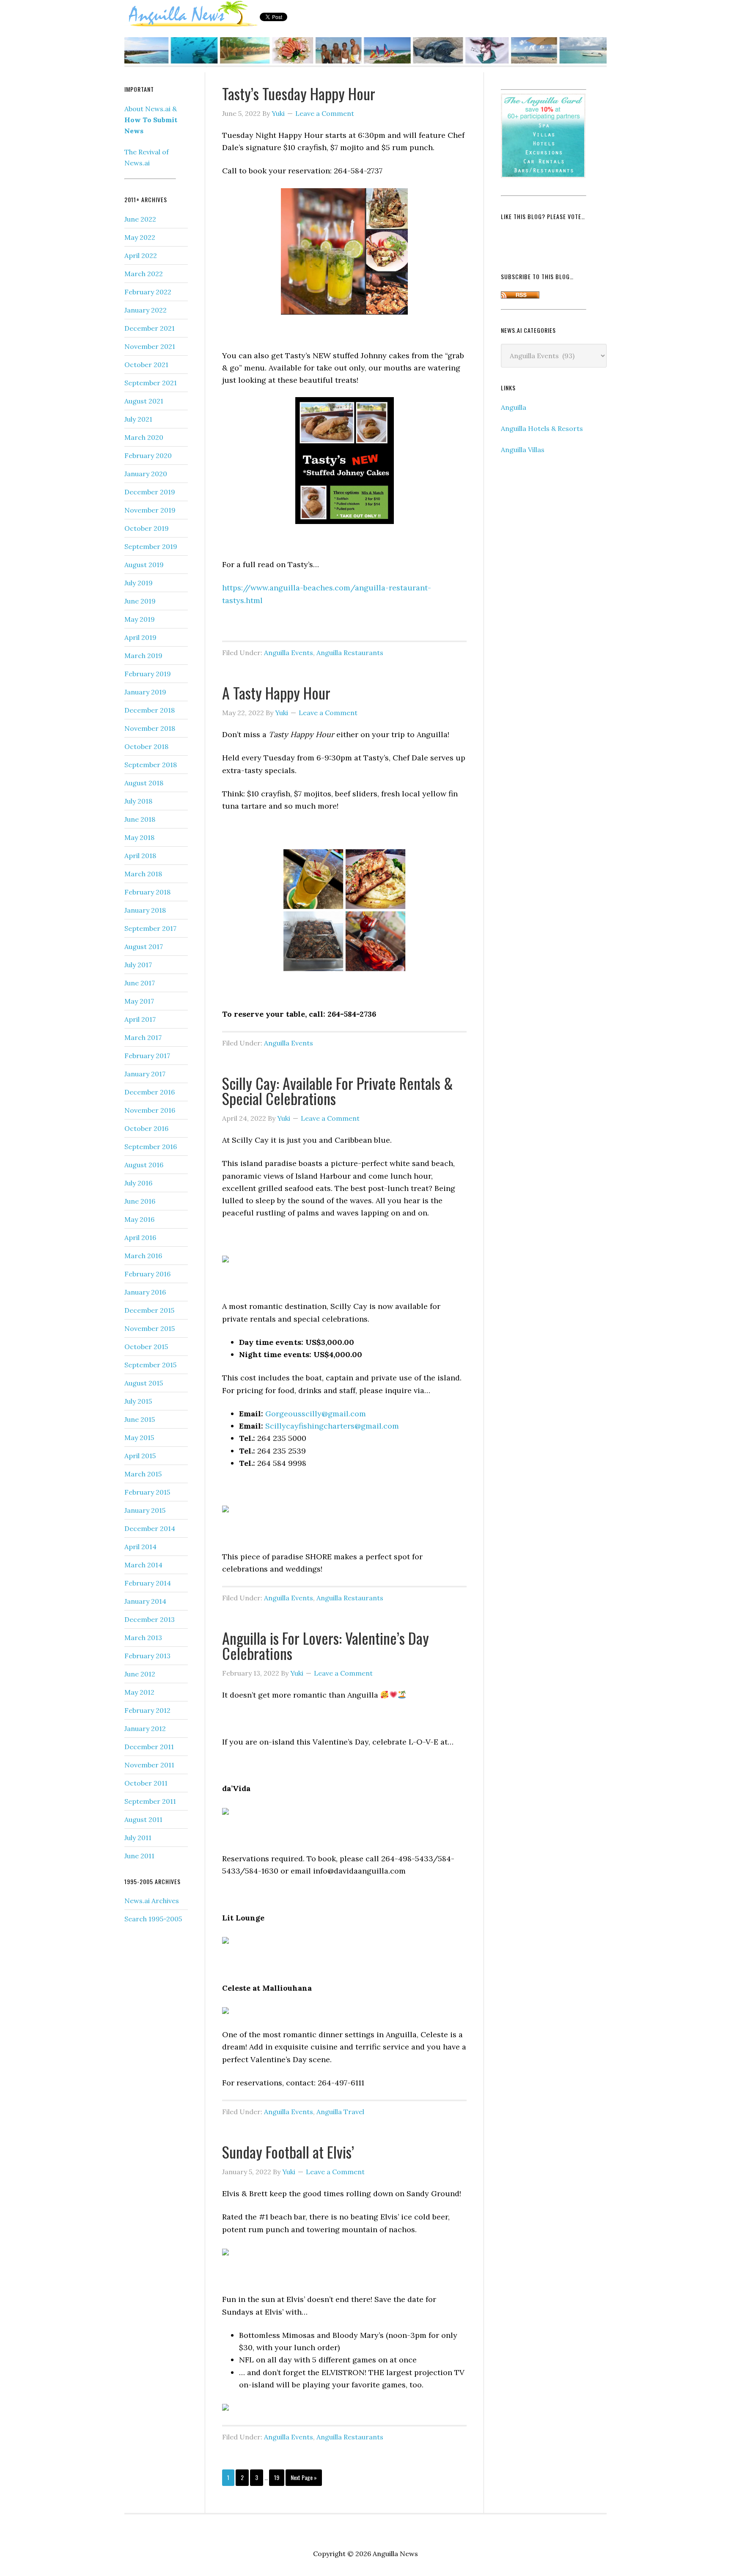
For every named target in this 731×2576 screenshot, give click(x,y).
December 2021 (150, 328)
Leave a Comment (325, 113)
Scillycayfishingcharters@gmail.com (332, 1426)
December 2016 (150, 1092)
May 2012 (139, 1692)
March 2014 (143, 1565)
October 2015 (146, 1347)
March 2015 (143, 1474)
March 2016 (143, 1256)
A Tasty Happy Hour (276, 693)
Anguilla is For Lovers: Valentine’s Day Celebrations (326, 1645)
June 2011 (139, 1856)
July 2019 (139, 583)
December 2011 (149, 1747)
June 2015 (140, 1419)
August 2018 (144, 783)
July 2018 (138, 801)
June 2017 (140, 983)
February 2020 (148, 455)
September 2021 (151, 383)
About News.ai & (151, 120)
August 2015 (144, 1383)
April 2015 (140, 1456)
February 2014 (148, 1583)
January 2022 (146, 310)
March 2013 (143, 1638)
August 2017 (144, 946)
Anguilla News (192, 14)
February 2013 (147, 1656)
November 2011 (149, 1765)
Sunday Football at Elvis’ (288, 2152)
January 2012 (145, 1728)
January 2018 (145, 910)
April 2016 (140, 1237)
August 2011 (143, 1819)
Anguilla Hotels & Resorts (542, 428)
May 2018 (139, 837)
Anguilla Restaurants (350, 653)
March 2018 (143, 874)
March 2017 (143, 1037)
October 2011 (146, 1783)
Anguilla (514, 407)
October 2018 (146, 746)
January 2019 (145, 692)
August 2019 (144, 565)
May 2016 (139, 1219)
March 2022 (144, 274)
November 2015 (150, 1328)
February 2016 (147, 1274)
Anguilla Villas (523, 450)
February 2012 (147, 1710)
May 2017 (139, 1001)
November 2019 (150, 510)
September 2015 (150, 1365)
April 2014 (140, 1547)
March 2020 (144, 437)
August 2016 (144, 1165)
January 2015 (145, 1510)
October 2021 (146, 365)
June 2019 (140, 601)
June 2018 (140, 819)
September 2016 (151, 1147)
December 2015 (149, 1310)
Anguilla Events (289, 653)
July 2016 (138, 1183)
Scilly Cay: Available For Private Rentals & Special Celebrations (338, 1090)
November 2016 (150, 1110)
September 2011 (150, 1801)
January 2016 (145, 1292)
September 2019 (151, 546)
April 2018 (140, 856)
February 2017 (147, 1056)
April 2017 (140, 1019)
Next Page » (304, 2477)
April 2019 (140, 637)
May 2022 (140, 237)
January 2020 (146, 474)
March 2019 (143, 656)
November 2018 (150, 728)
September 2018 (151, 765)
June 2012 (140, 1674)
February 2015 (147, 1492)
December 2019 (150, 492)
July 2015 (138, 1401)
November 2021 (150, 346)
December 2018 (150, 710)
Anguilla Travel (340, 2112)
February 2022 (148, 292)
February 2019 (148, 674)
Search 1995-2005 (153, 1919)
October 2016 (146, 1128)
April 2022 (141, 255)
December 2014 (150, 1528)
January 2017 (145, 1074)
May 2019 (140, 619)
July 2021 (138, 419)
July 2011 (138, 1838)
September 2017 (150, 928)
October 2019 (147, 528)
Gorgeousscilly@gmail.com (316, 1414)
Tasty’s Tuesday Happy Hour (299, 93)
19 (277, 2477)
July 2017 (138, 965)
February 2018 (147, 892)
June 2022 (140, 219)
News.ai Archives (152, 1901)
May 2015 (139, 1438)
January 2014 (145, 1601)
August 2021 (144, 401)
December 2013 (150, 1619)
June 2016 (140, 1201)
